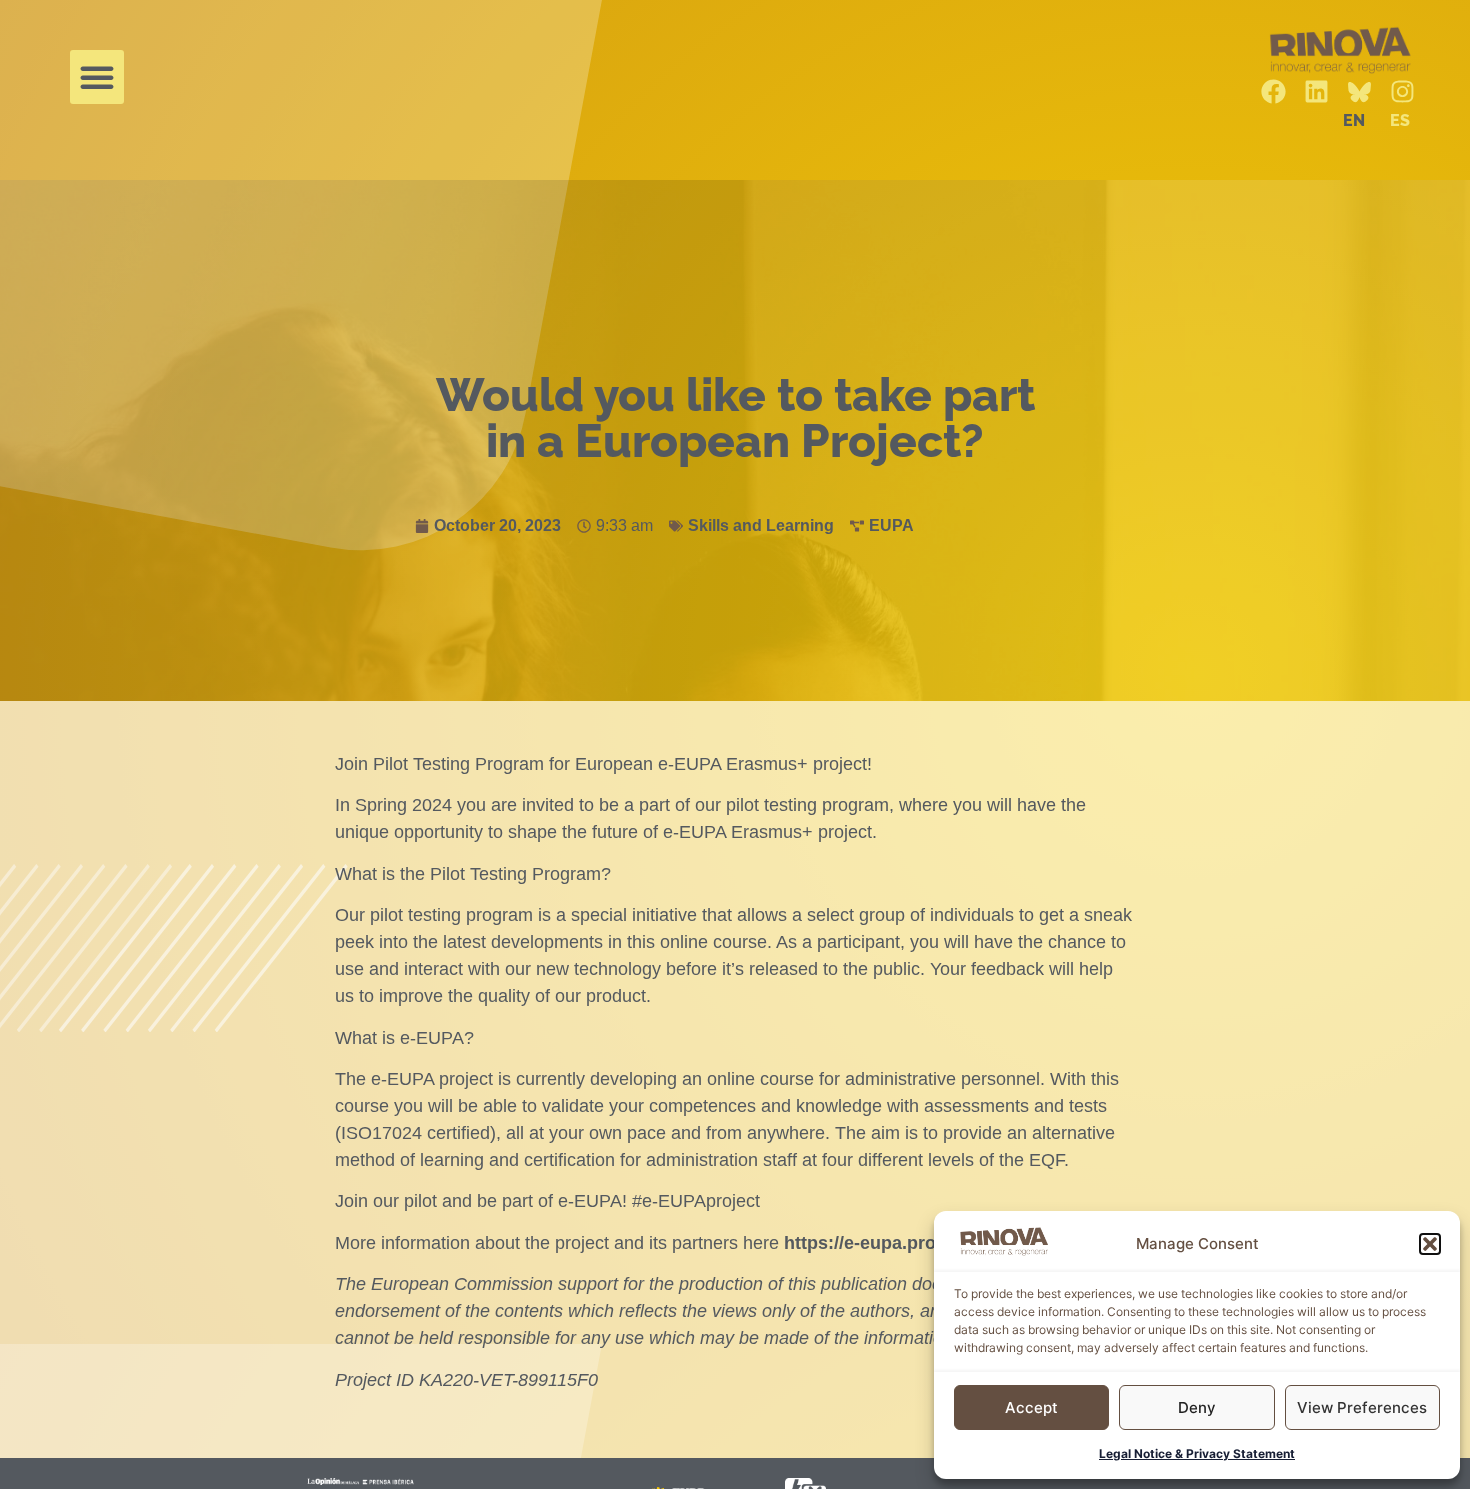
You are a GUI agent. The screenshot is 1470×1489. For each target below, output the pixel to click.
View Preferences (1362, 1407)
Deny (1197, 1407)
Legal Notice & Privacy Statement (1197, 1453)
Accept (1031, 1407)
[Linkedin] (1316, 91)
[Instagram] (1402, 91)
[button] (1430, 1244)
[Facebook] (1273, 91)
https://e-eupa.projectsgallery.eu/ (924, 1243)
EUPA (891, 525)
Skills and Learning (761, 525)
